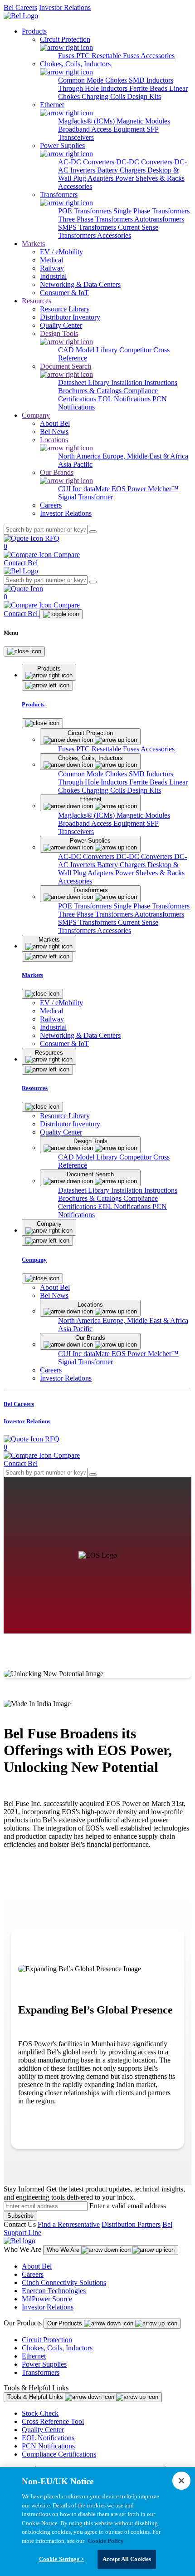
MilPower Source (47, 2299)
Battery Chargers (122, 170)
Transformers (41, 2372)
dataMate (97, 489)
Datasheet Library (85, 382)
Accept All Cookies (127, 2559)
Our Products (66, 2323)
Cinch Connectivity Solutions (64, 2282)
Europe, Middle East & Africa (145, 456)
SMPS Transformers (88, 227)
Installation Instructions (144, 382)
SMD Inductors (151, 80)
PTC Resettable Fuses (108, 56)
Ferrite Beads (149, 88)
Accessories (158, 56)
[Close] (24, 651)
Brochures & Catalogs (91, 391)
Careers (33, 2274)
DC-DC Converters (145, 162)
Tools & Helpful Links (36, 2397)
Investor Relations (65, 7)
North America (80, 456)
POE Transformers (86, 211)
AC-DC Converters (87, 162)
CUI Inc (71, 489)
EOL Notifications (125, 399)
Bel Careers (20, 7)
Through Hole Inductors (94, 88)
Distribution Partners (131, 2224)
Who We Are (64, 2250)
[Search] (93, 532)
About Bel (37, 2266)
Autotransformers (159, 219)
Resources (37, 301)
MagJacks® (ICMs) (87, 121)
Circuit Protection (47, 2340)
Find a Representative (69, 2224)
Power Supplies (44, 2364)
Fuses (67, 56)
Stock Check (40, 2413)
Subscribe (20, 2216)
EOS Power (130, 489)
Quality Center (43, 2430)
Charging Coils (104, 96)
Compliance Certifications (59, 2454)
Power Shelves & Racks (150, 178)
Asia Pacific (75, 464)
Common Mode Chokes (93, 80)
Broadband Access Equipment (102, 129)
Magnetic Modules (143, 121)
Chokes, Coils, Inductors (57, 2348)
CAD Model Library (89, 350)
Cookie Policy (106, 2541)
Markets (33, 244)
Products (34, 31)
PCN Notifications (48, 2446)
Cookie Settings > (61, 2559)
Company (36, 415)
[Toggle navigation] (61, 614)
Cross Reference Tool (53, 2421)
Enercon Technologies (54, 2291)
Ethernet (34, 2356)
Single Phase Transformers (151, 211)
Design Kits (144, 96)
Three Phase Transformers (96, 219)
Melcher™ (163, 489)
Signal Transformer (85, 497)
